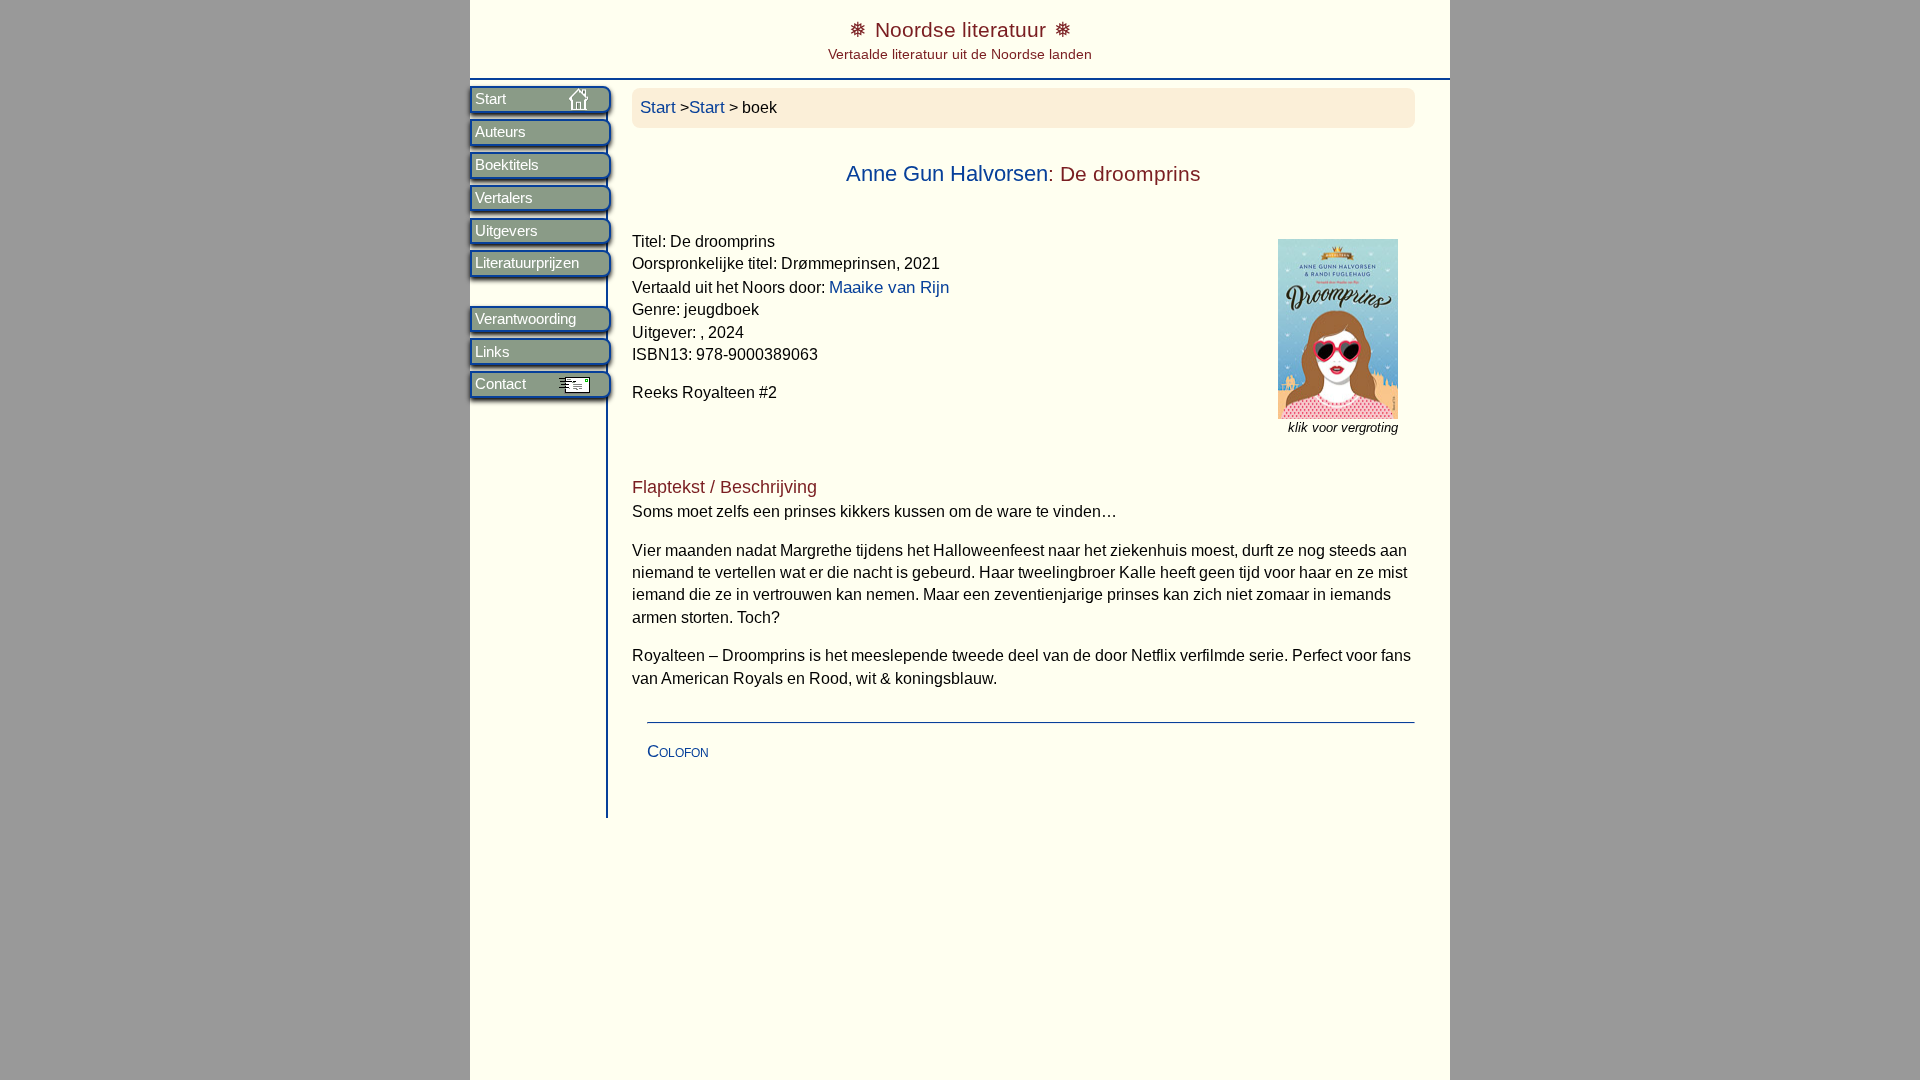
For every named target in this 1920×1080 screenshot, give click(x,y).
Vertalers (504, 198)
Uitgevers (506, 231)
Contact (500, 384)
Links (492, 352)
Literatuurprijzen (527, 263)
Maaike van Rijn (889, 287)
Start (490, 99)
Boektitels (507, 165)
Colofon (678, 751)
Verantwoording (525, 319)
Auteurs (500, 132)
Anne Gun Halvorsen (947, 173)
